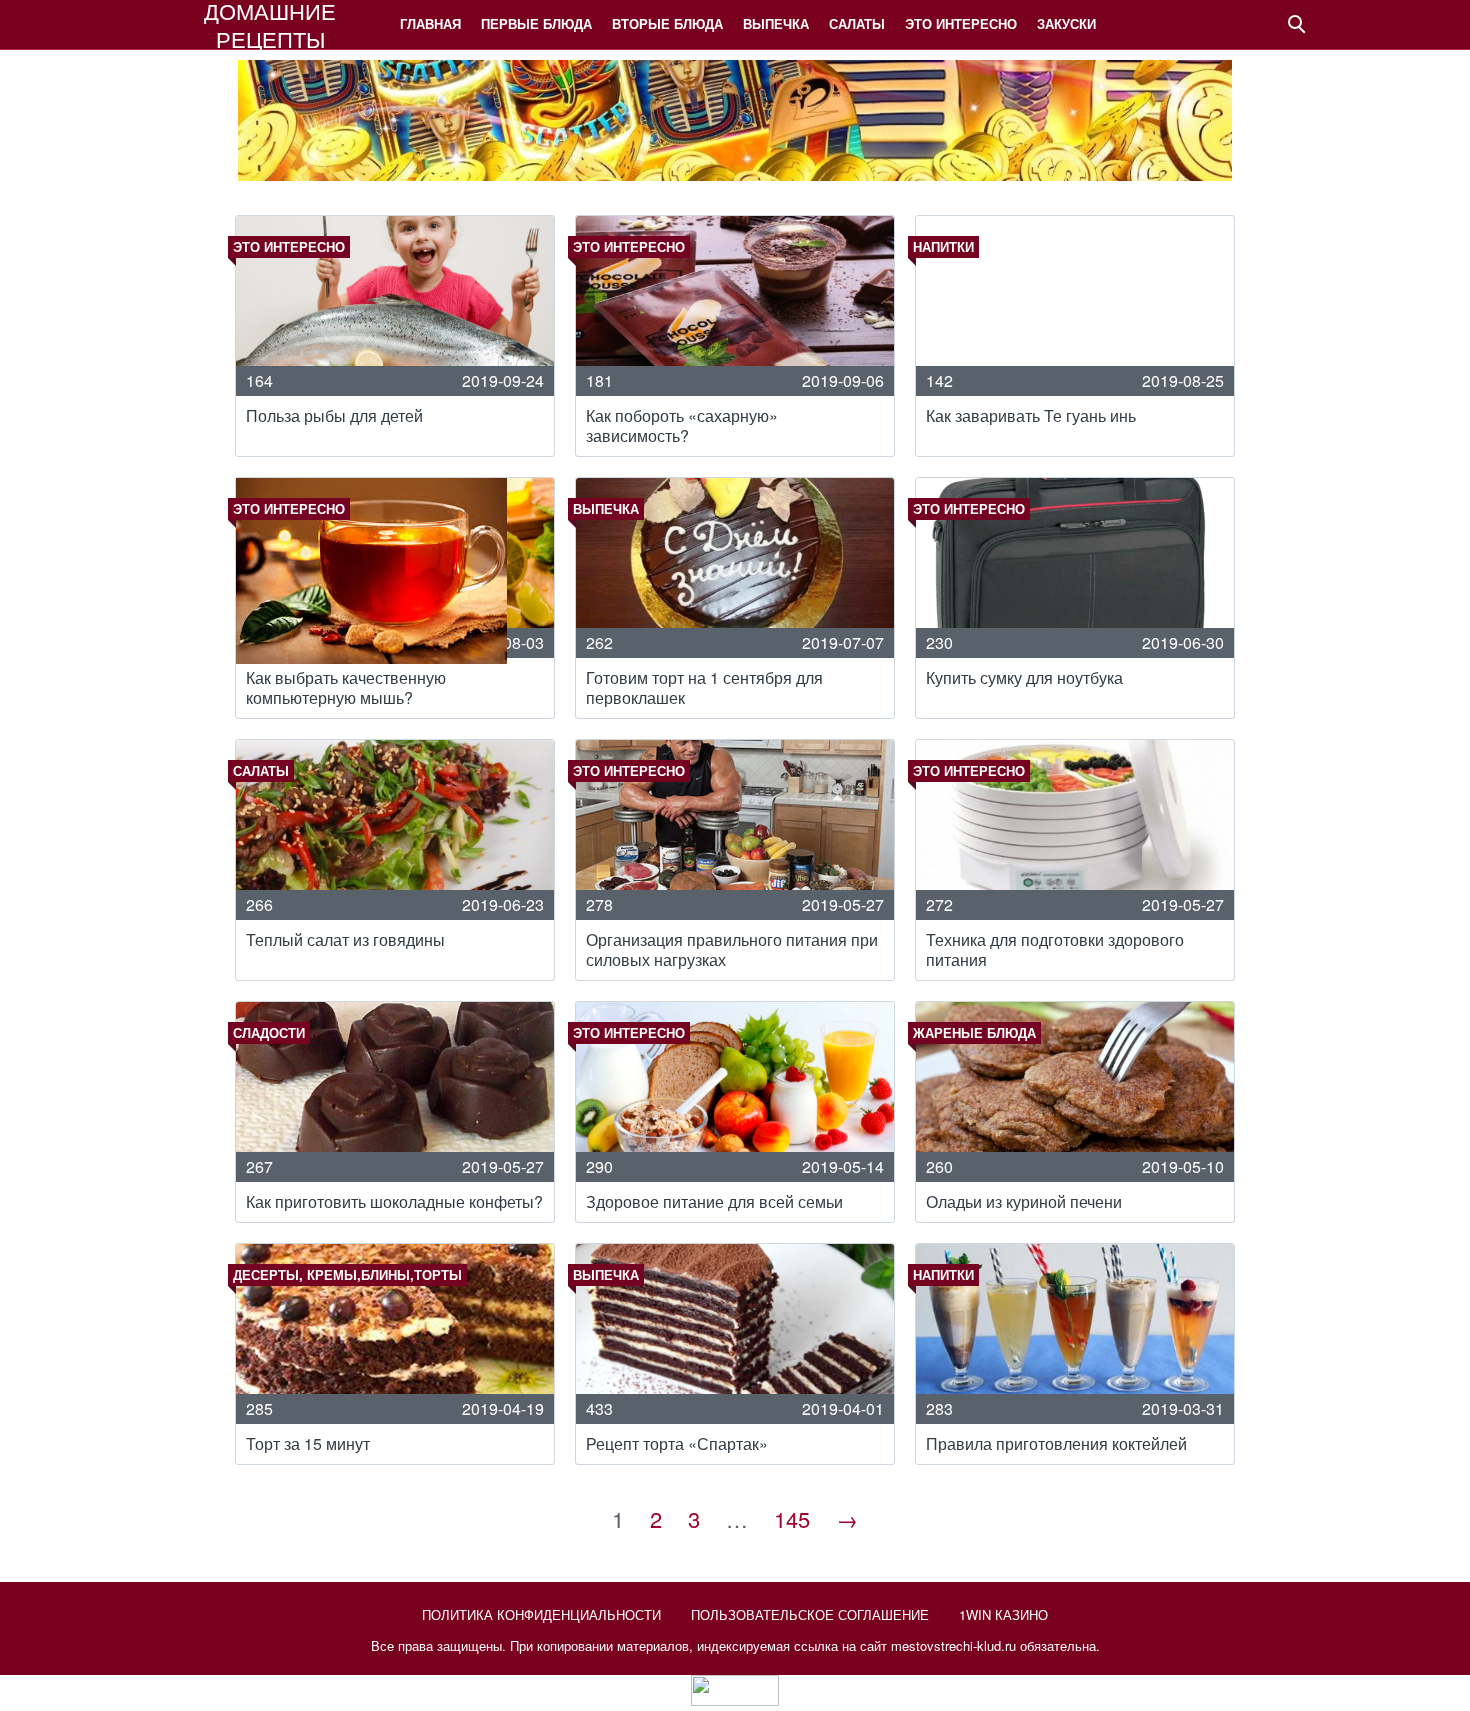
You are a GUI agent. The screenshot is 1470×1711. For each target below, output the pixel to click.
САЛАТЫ (857, 23)
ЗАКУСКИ (1066, 23)
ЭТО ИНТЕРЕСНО (961, 23)
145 (792, 1518)
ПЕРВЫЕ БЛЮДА (536, 23)
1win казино (1003, 1614)
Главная (430, 23)
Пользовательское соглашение (810, 1614)
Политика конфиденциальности (541, 1614)
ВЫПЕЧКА (776, 23)
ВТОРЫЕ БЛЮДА (667, 23)
